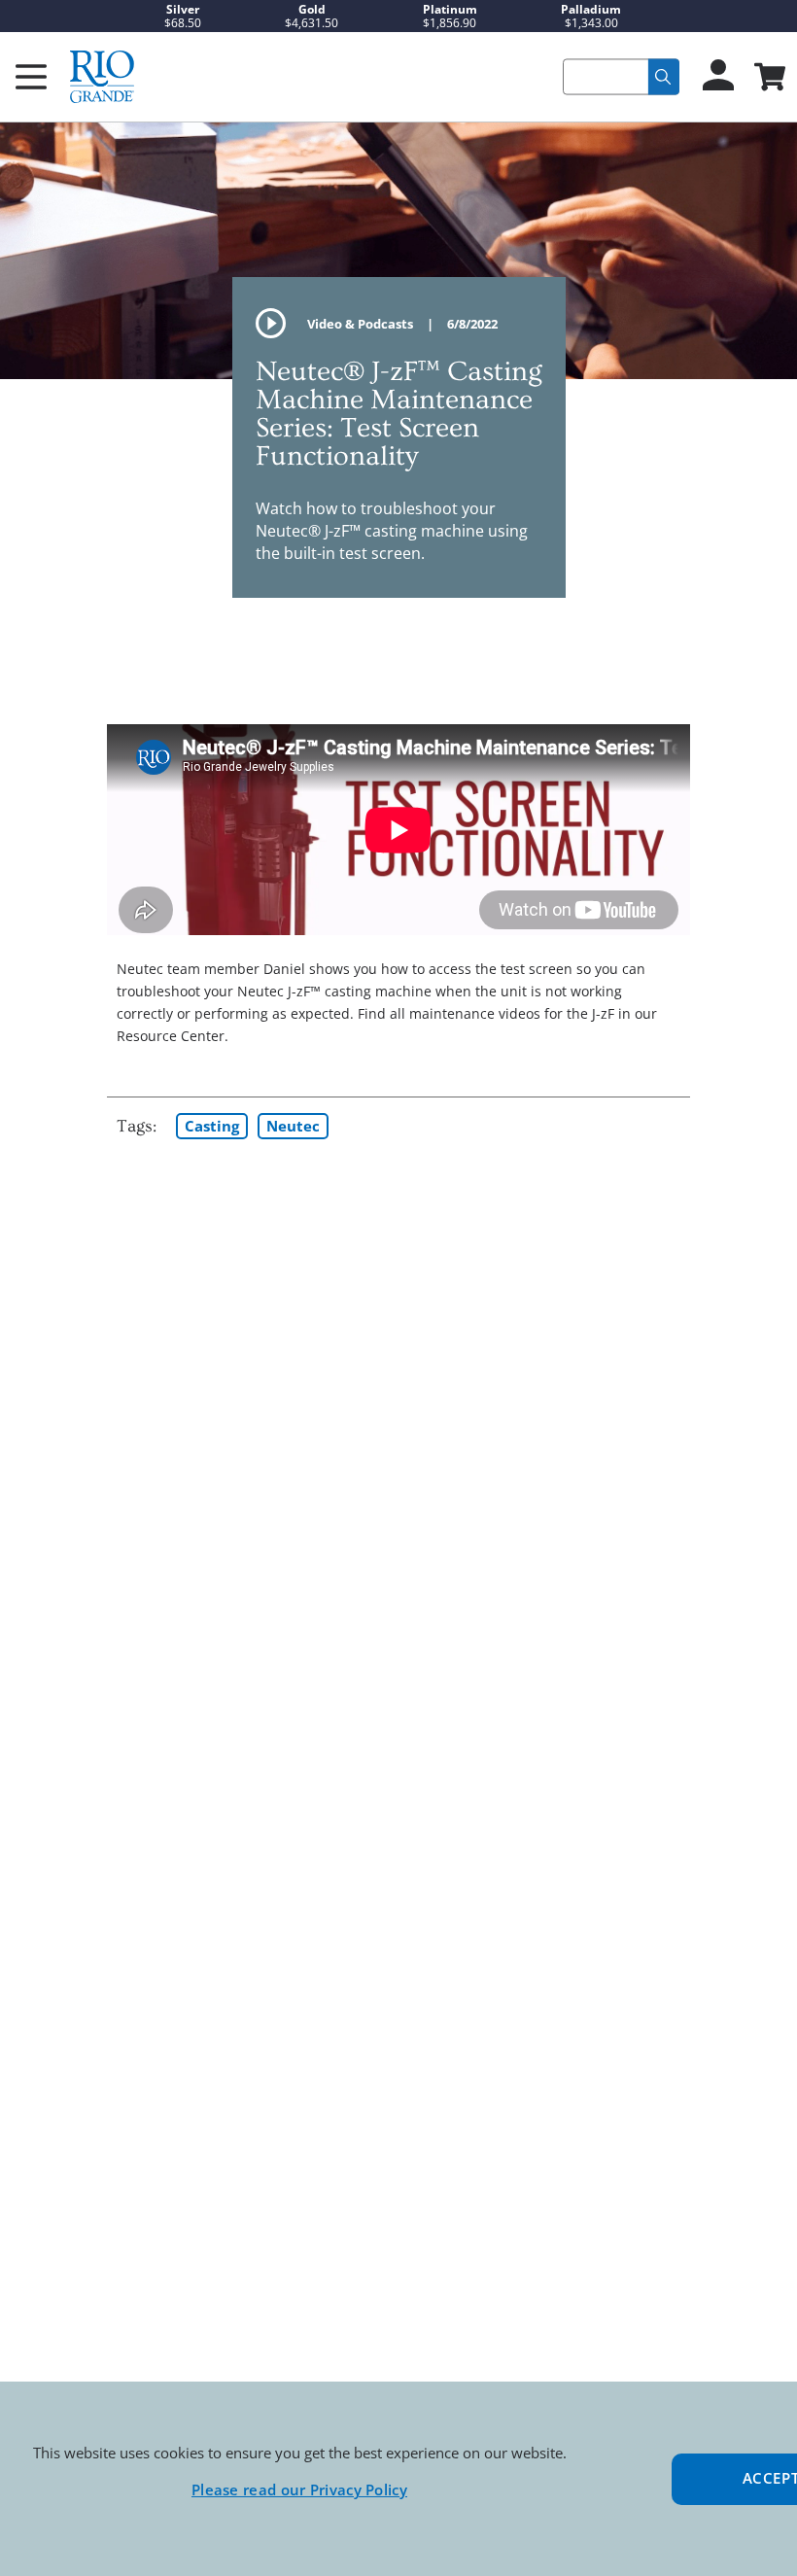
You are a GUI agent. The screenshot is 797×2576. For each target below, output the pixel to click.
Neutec (293, 1126)
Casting (212, 1126)
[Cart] (768, 79)
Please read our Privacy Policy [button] (299, 2489)
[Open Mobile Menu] (31, 77)
